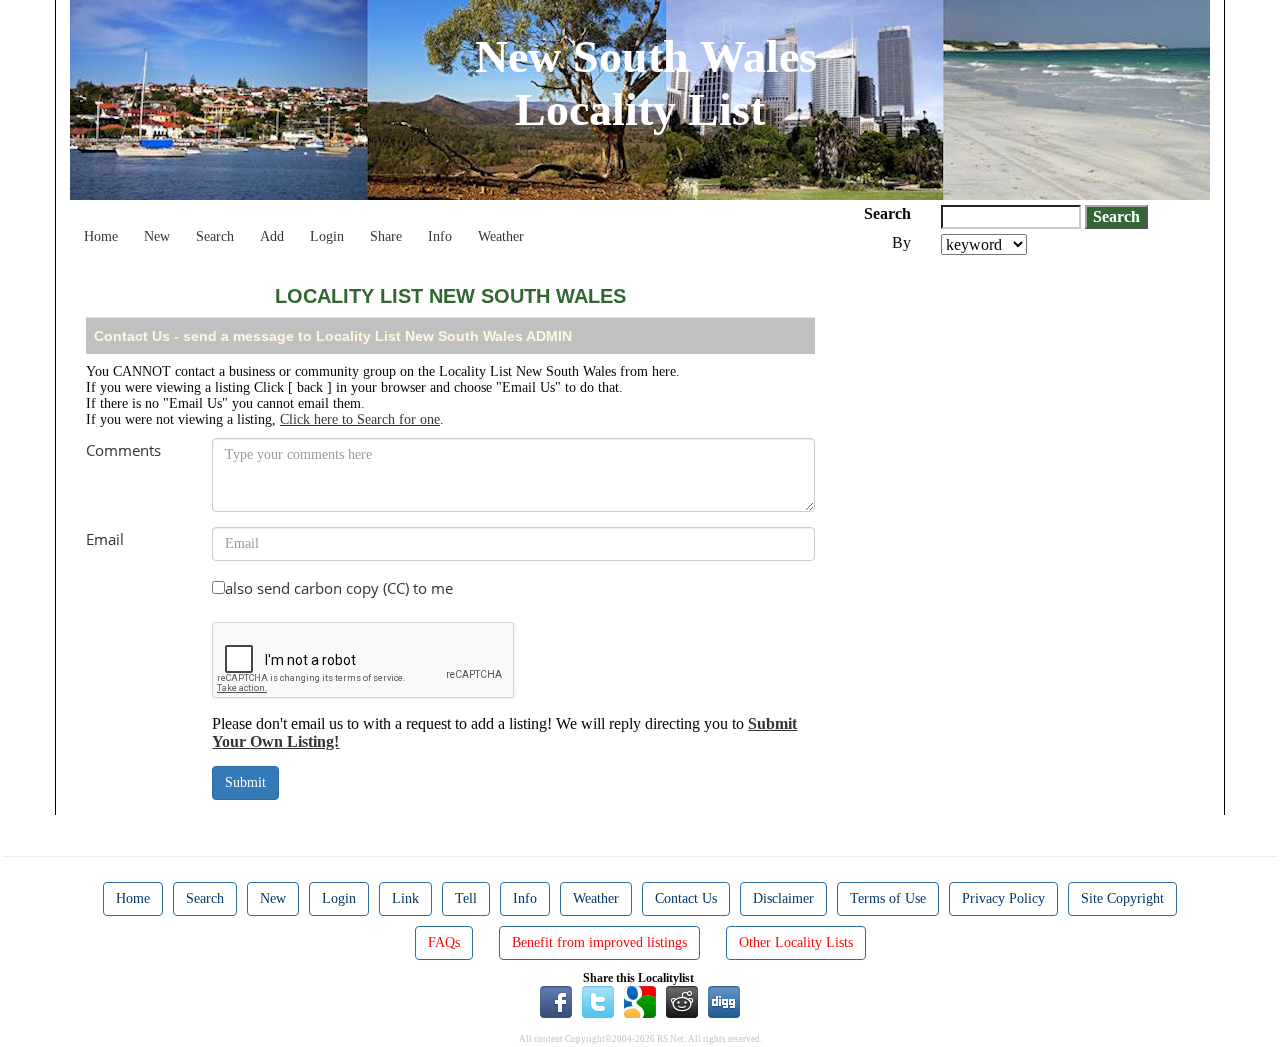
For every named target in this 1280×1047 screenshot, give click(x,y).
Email (105, 539)
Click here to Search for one (360, 419)
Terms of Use (888, 898)
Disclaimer (783, 898)
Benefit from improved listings (599, 942)
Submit (245, 782)
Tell (466, 898)
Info (440, 236)
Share (386, 236)
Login (327, 236)
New (157, 236)
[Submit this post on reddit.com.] (682, 1000)
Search (215, 236)
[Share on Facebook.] (556, 1000)
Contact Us (686, 898)
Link (405, 898)
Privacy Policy (1003, 898)
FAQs (444, 942)
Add (272, 236)
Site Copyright (1122, 898)
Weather (501, 236)
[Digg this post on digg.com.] (724, 1000)
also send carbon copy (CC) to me (339, 588)
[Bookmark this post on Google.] (640, 1000)
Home (101, 236)
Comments (123, 450)
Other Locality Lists (796, 942)
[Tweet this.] (598, 1000)
